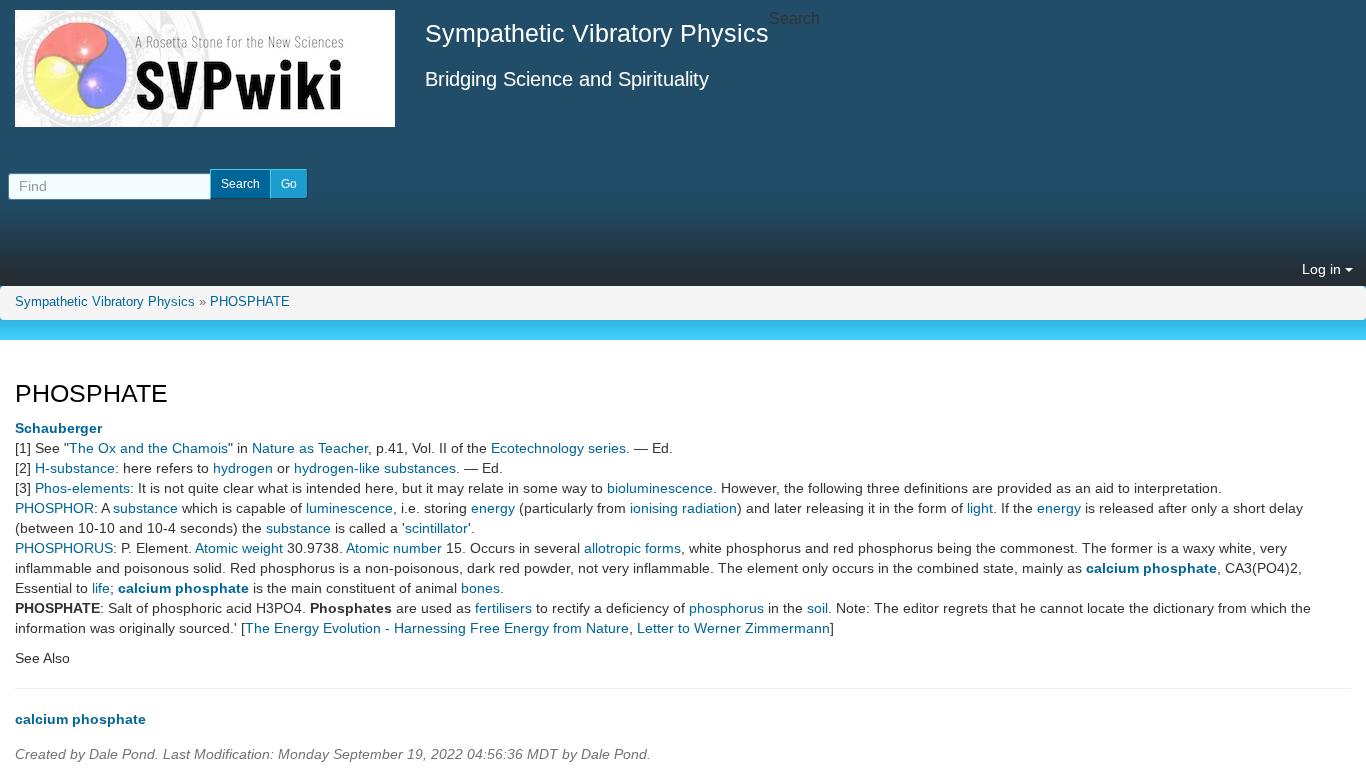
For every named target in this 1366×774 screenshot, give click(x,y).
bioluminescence (660, 488)
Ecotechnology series (558, 448)
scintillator (436, 528)
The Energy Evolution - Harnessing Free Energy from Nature (437, 628)
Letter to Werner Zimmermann (733, 628)
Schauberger (58, 428)
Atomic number (394, 548)
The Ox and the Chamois (148, 448)
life (101, 588)
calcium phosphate (1151, 568)
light (980, 508)
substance (145, 508)
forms (663, 548)
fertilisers (503, 608)
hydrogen (243, 468)
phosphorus (726, 608)
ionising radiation (683, 508)
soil (817, 608)
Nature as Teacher (310, 448)
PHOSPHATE (250, 302)
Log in (1323, 269)
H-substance (75, 468)
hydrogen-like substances (375, 468)
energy (493, 508)
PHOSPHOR (54, 508)
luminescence (349, 508)
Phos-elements (82, 488)
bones (480, 588)
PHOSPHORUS (64, 548)
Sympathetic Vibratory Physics (105, 302)
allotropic (612, 548)
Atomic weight (239, 548)
